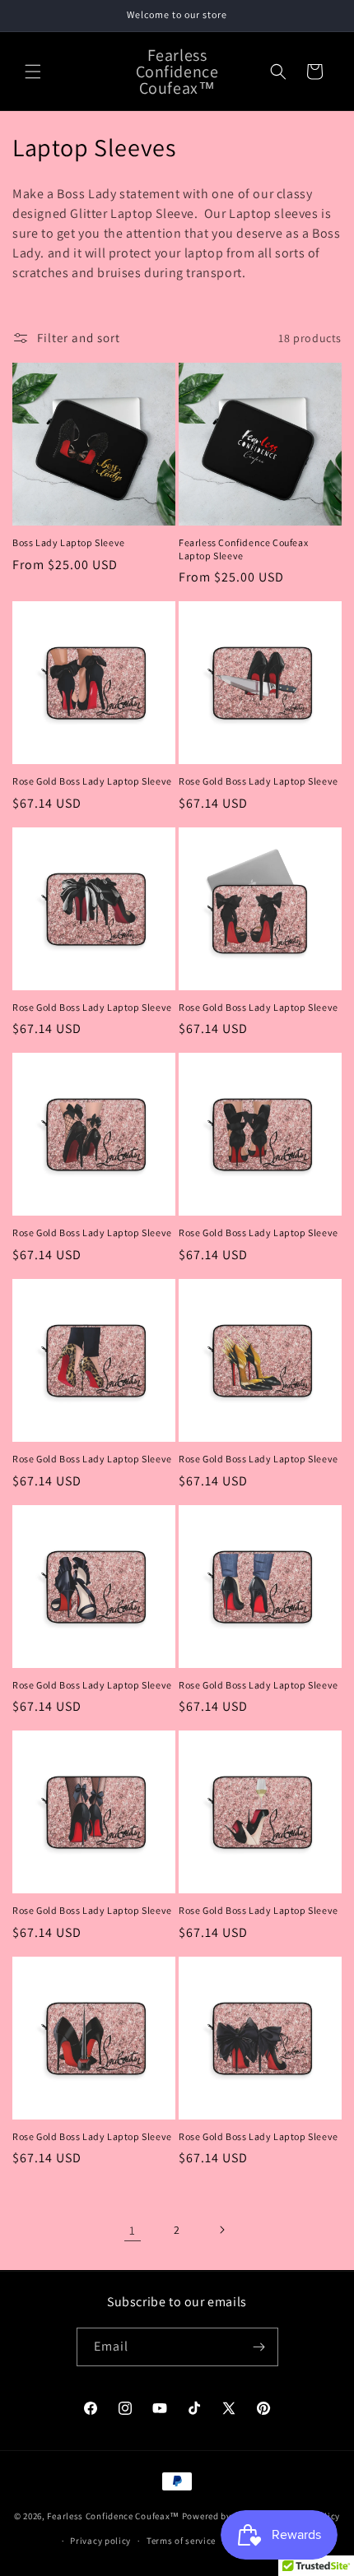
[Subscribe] (259, 2347)
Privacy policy (100, 2541)
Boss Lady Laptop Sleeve (69, 542)
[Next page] (221, 2230)
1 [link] (133, 2230)
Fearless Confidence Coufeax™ (113, 2515)
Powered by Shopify (224, 2515)
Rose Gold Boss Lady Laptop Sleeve (92, 781)
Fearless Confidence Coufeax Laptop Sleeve (243, 549)
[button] (33, 72)
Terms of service (181, 2541)
